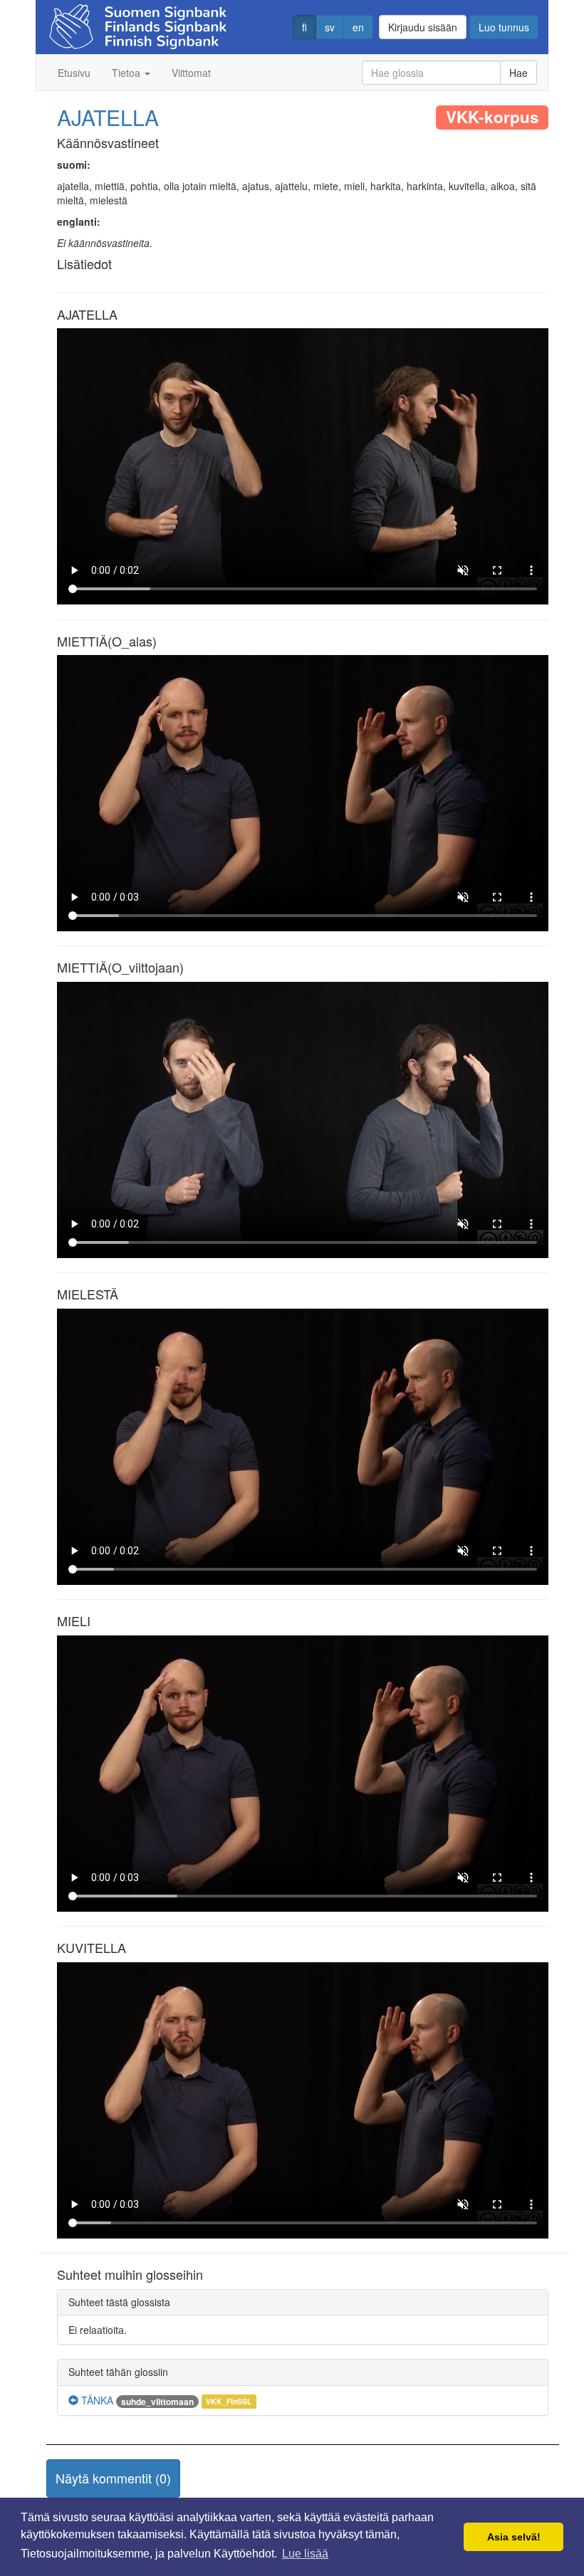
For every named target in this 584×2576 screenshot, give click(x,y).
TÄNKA (96, 2400)
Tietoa (127, 73)
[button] (113, 2478)
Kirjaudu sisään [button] (423, 27)
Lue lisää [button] (305, 2554)
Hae (518, 73)
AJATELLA (108, 117)
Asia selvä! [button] (514, 2537)
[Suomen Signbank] (138, 22)
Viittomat (191, 73)
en (358, 27)
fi (304, 27)
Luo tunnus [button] (504, 27)
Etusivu (74, 73)
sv (330, 27)
